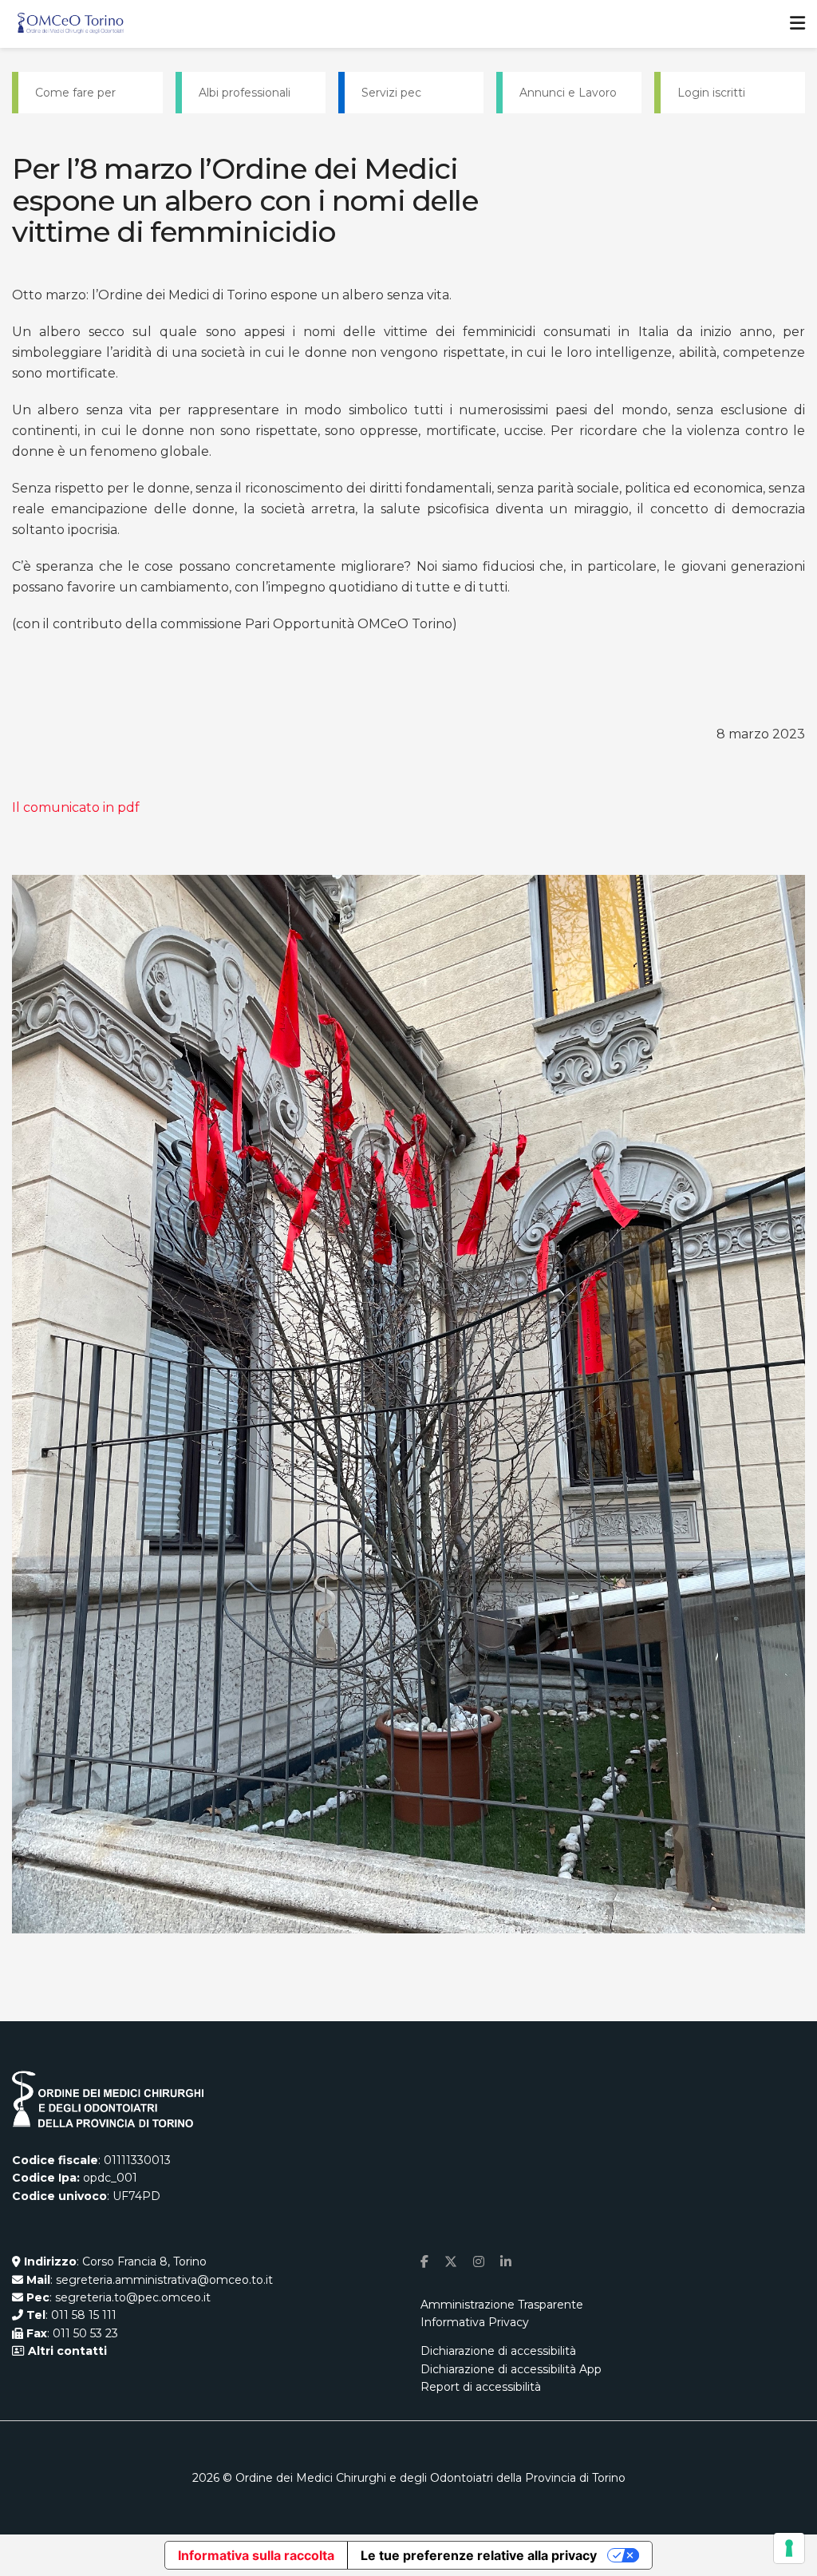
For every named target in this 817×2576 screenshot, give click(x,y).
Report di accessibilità (481, 2387)
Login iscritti (711, 93)
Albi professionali (245, 93)
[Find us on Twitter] (451, 2262)
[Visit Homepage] (71, 24)
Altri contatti (66, 2351)
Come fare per (75, 93)
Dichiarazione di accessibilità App (511, 2369)
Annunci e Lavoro (568, 93)
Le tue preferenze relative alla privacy (479, 2555)
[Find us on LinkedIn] (506, 2262)
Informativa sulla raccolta (256, 2555)
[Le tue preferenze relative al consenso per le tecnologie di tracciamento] (789, 2548)
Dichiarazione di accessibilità (498, 2351)
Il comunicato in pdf (76, 807)
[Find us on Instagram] (479, 2262)
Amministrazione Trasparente (502, 2305)
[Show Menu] (797, 24)
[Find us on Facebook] (424, 2262)
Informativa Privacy (475, 2322)
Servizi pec (391, 93)
